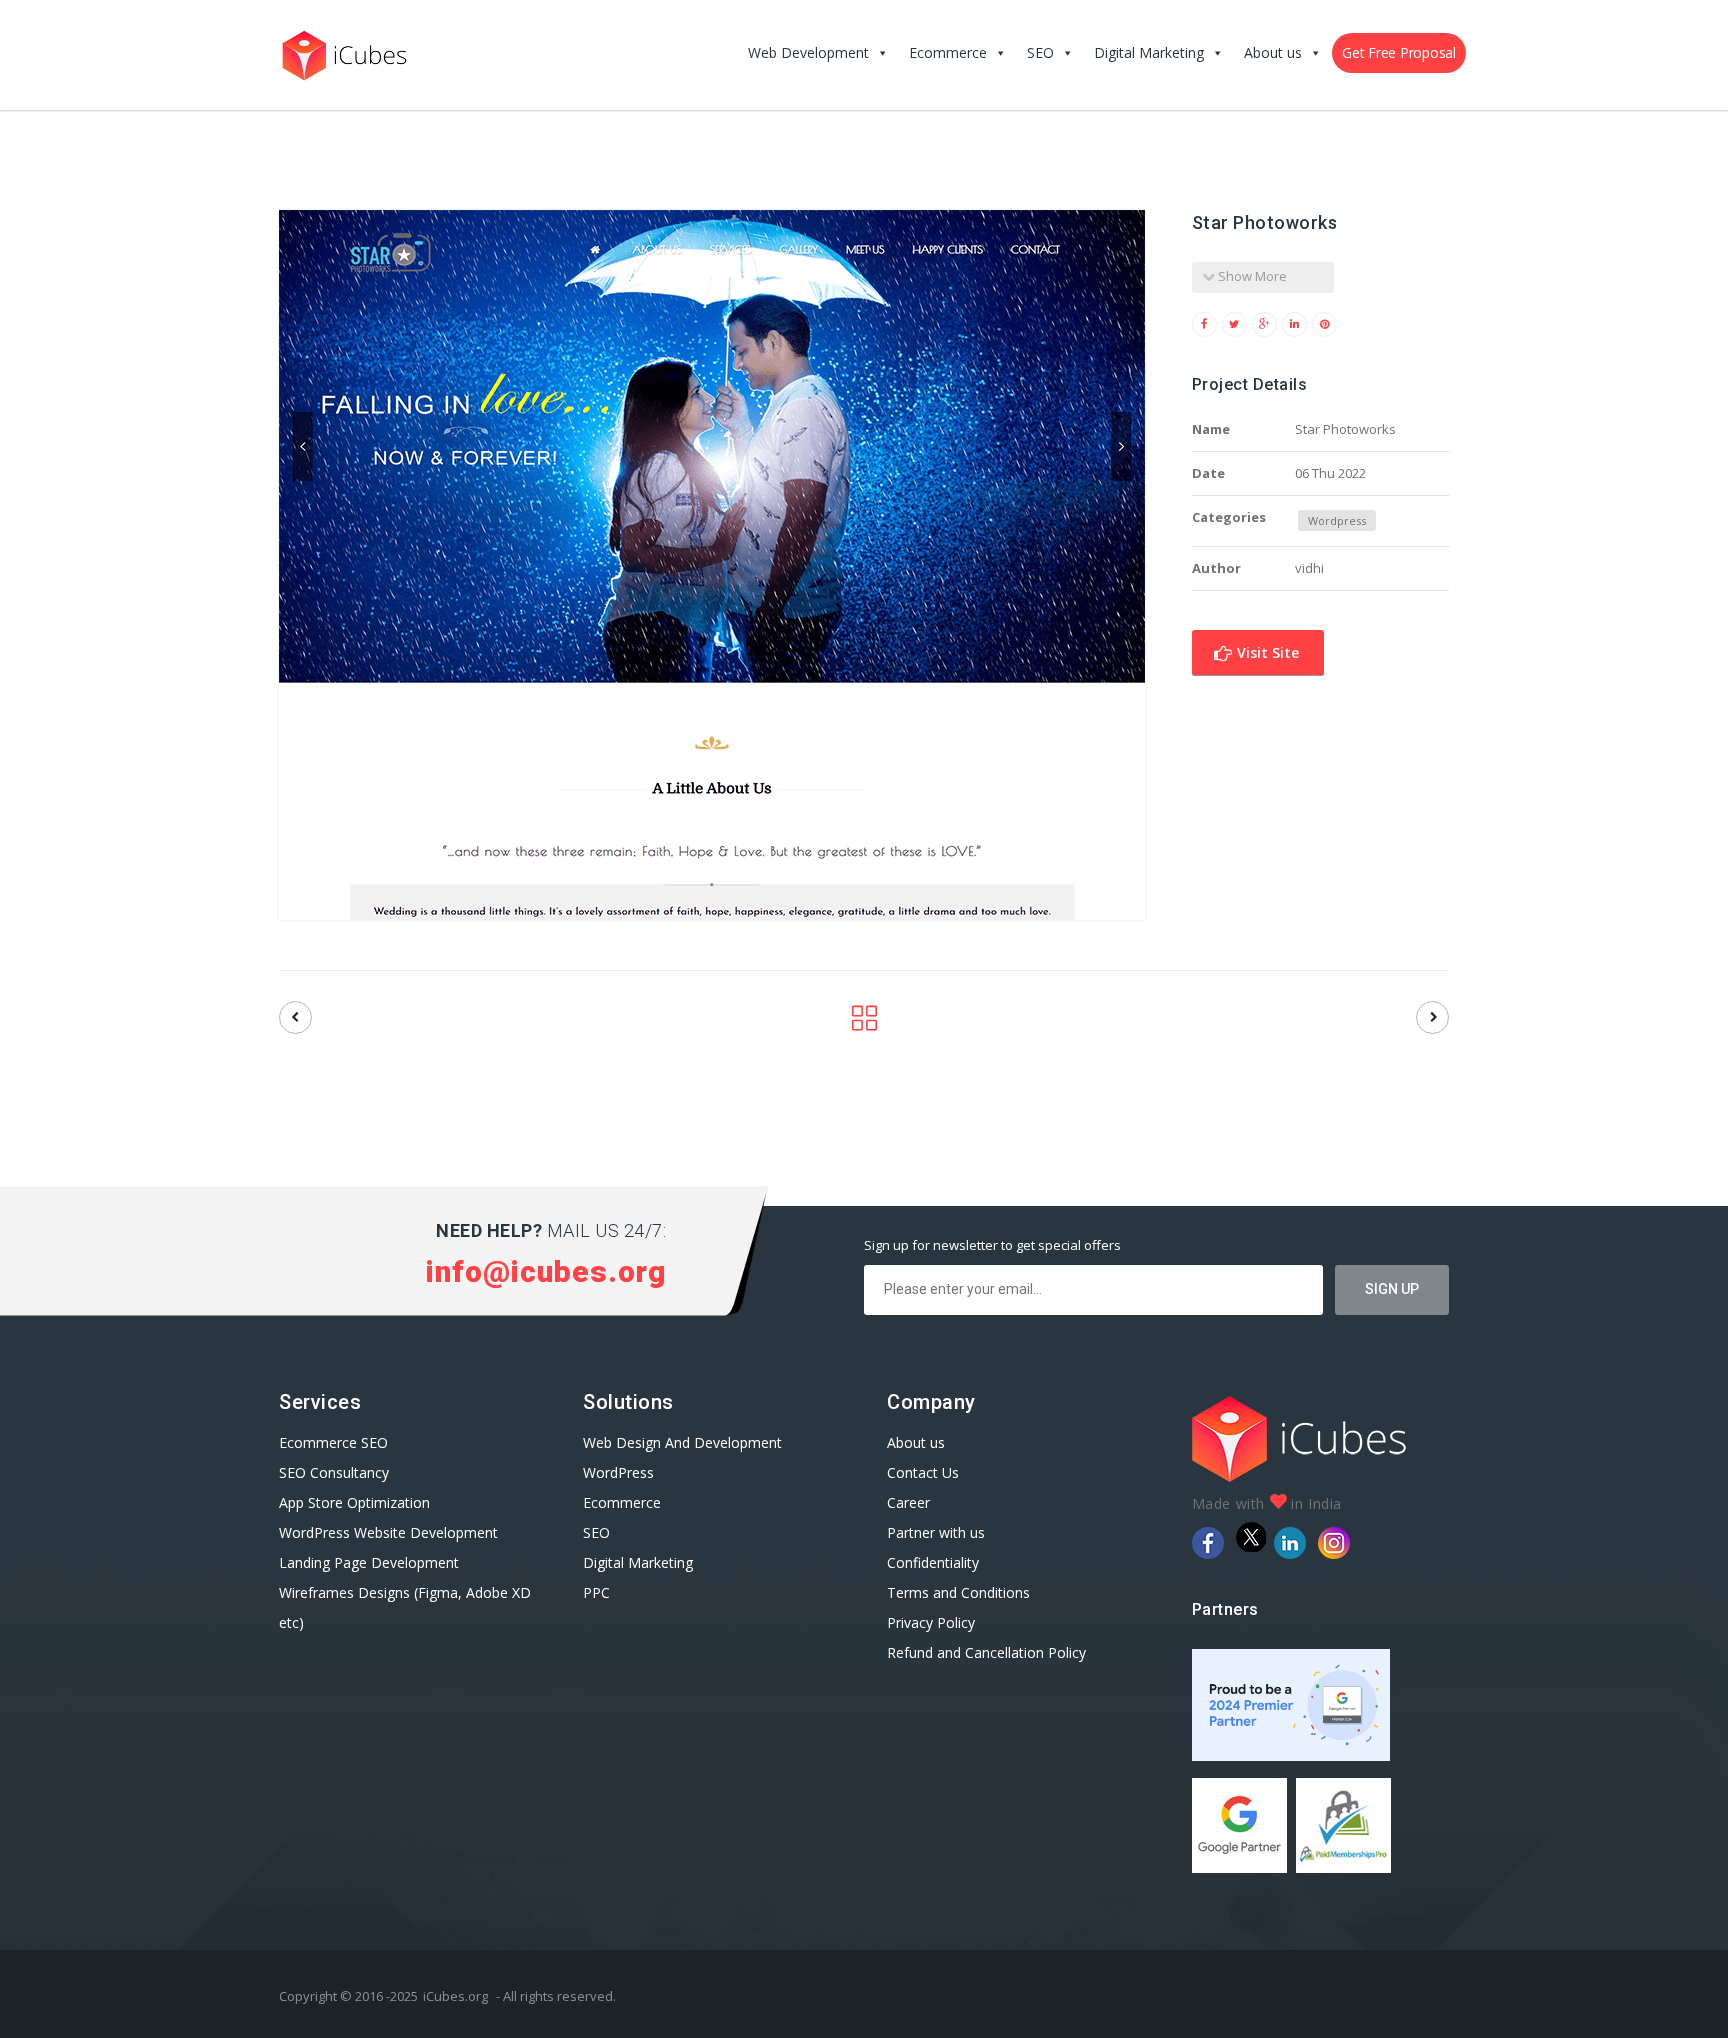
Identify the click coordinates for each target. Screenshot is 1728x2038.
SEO (1040, 52)
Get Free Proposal (1399, 52)
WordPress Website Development (390, 1532)
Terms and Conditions (958, 1592)
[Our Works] (864, 1023)
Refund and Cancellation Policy (986, 1652)
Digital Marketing (1149, 52)
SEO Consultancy (334, 1472)
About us (1273, 52)
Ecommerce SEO (333, 1442)
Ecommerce (948, 52)
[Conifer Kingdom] (295, 1017)
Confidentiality (933, 1562)
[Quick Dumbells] (1432, 1017)
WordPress (618, 1472)
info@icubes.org (546, 1271)
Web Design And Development (682, 1442)
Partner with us (936, 1532)
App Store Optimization (354, 1502)
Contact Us (923, 1472)
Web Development (808, 52)
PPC (596, 1592)
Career (908, 1502)
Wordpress (1337, 520)
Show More (1251, 276)
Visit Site (1266, 652)
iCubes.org (455, 1996)
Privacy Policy (931, 1622)
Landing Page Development (369, 1562)
